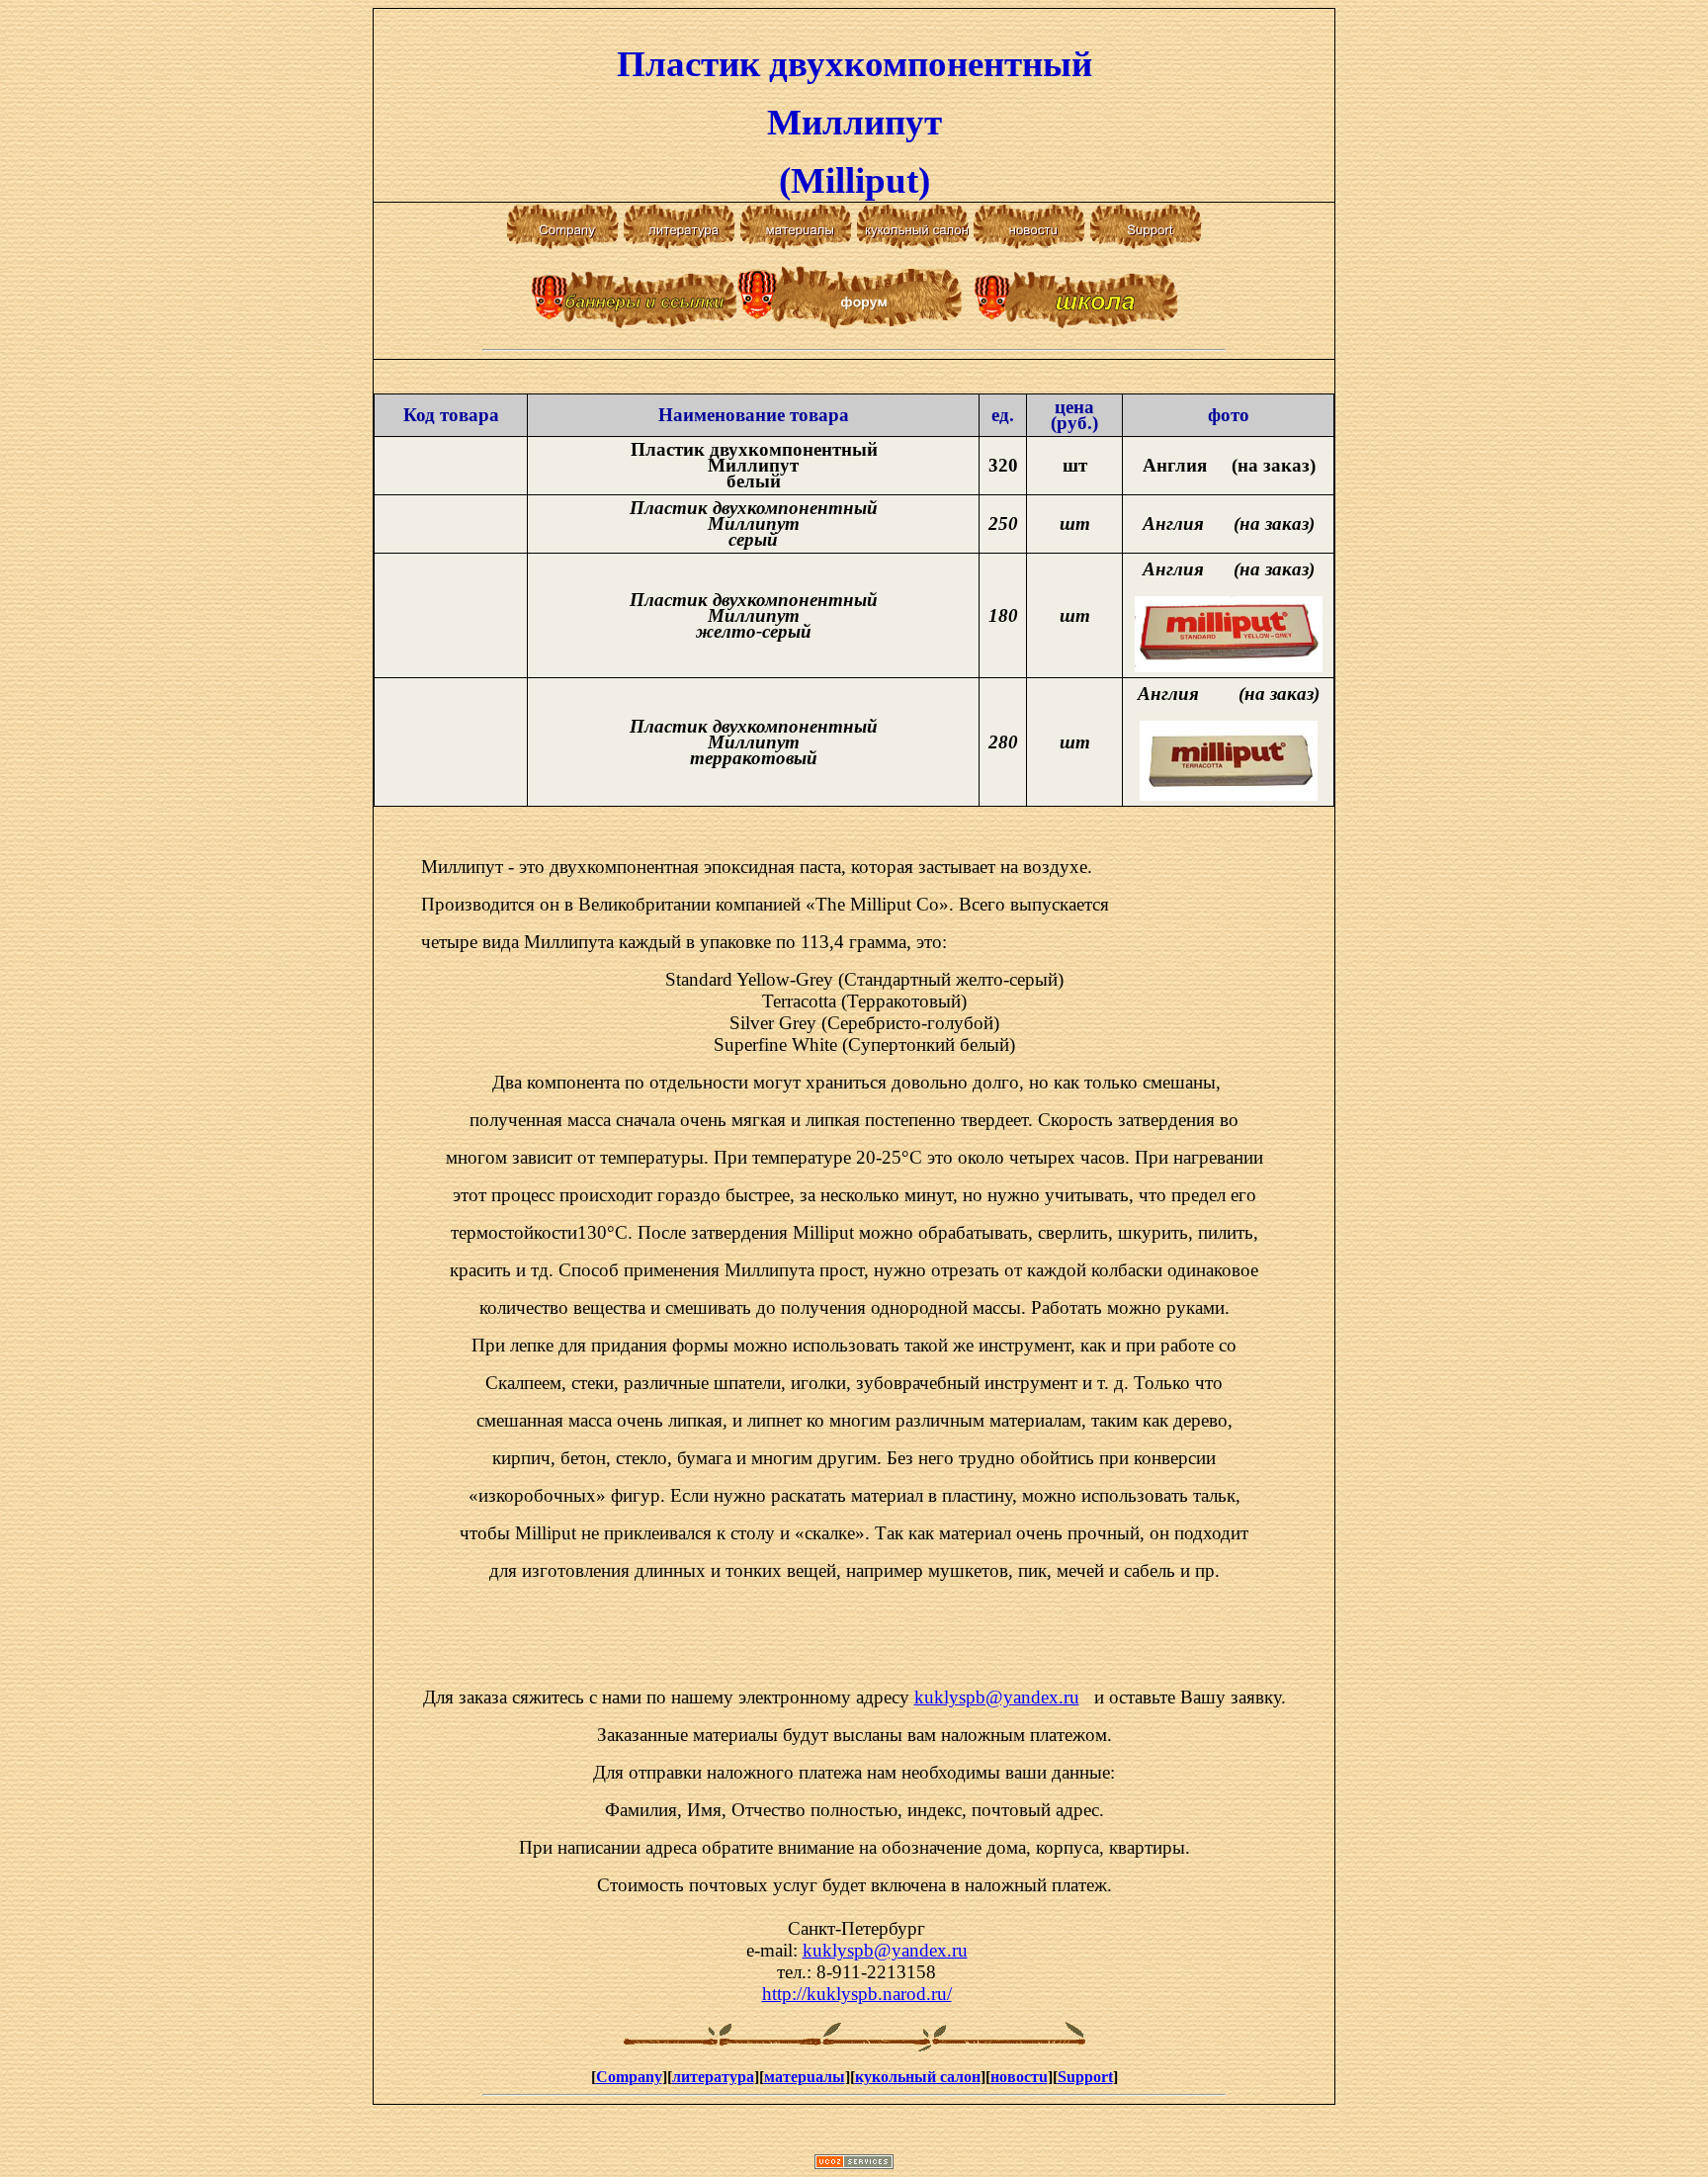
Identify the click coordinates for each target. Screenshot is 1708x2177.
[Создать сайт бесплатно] (854, 2164)
